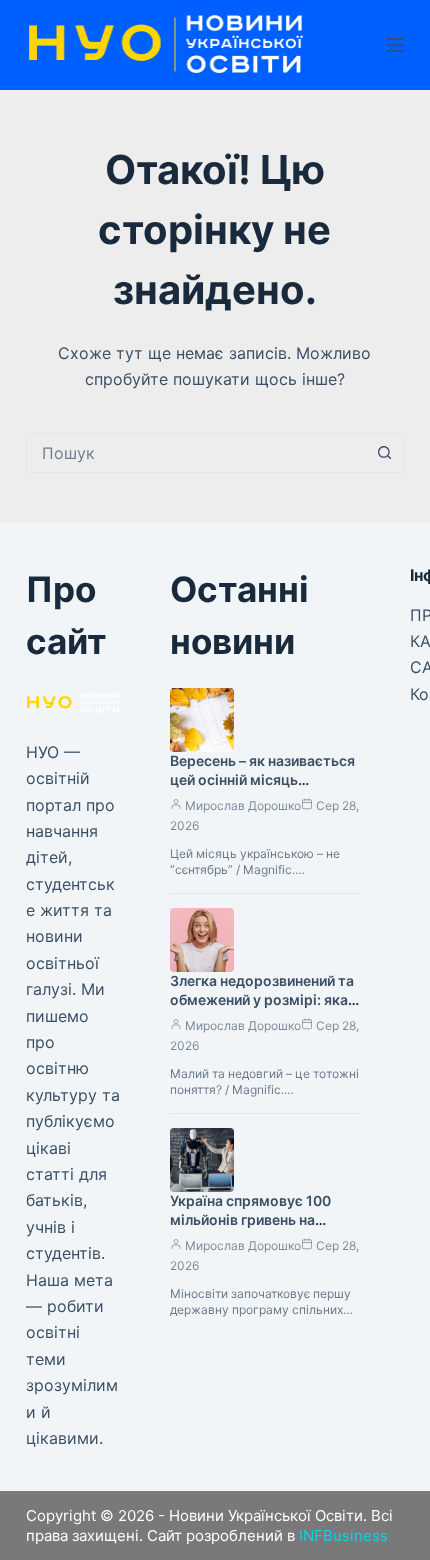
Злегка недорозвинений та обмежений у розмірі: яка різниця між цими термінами (262, 1009)
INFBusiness (343, 1535)
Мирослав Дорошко (243, 805)
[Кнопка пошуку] (384, 453)
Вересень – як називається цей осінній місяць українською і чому (262, 779)
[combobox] (196, 453)
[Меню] (395, 45)
